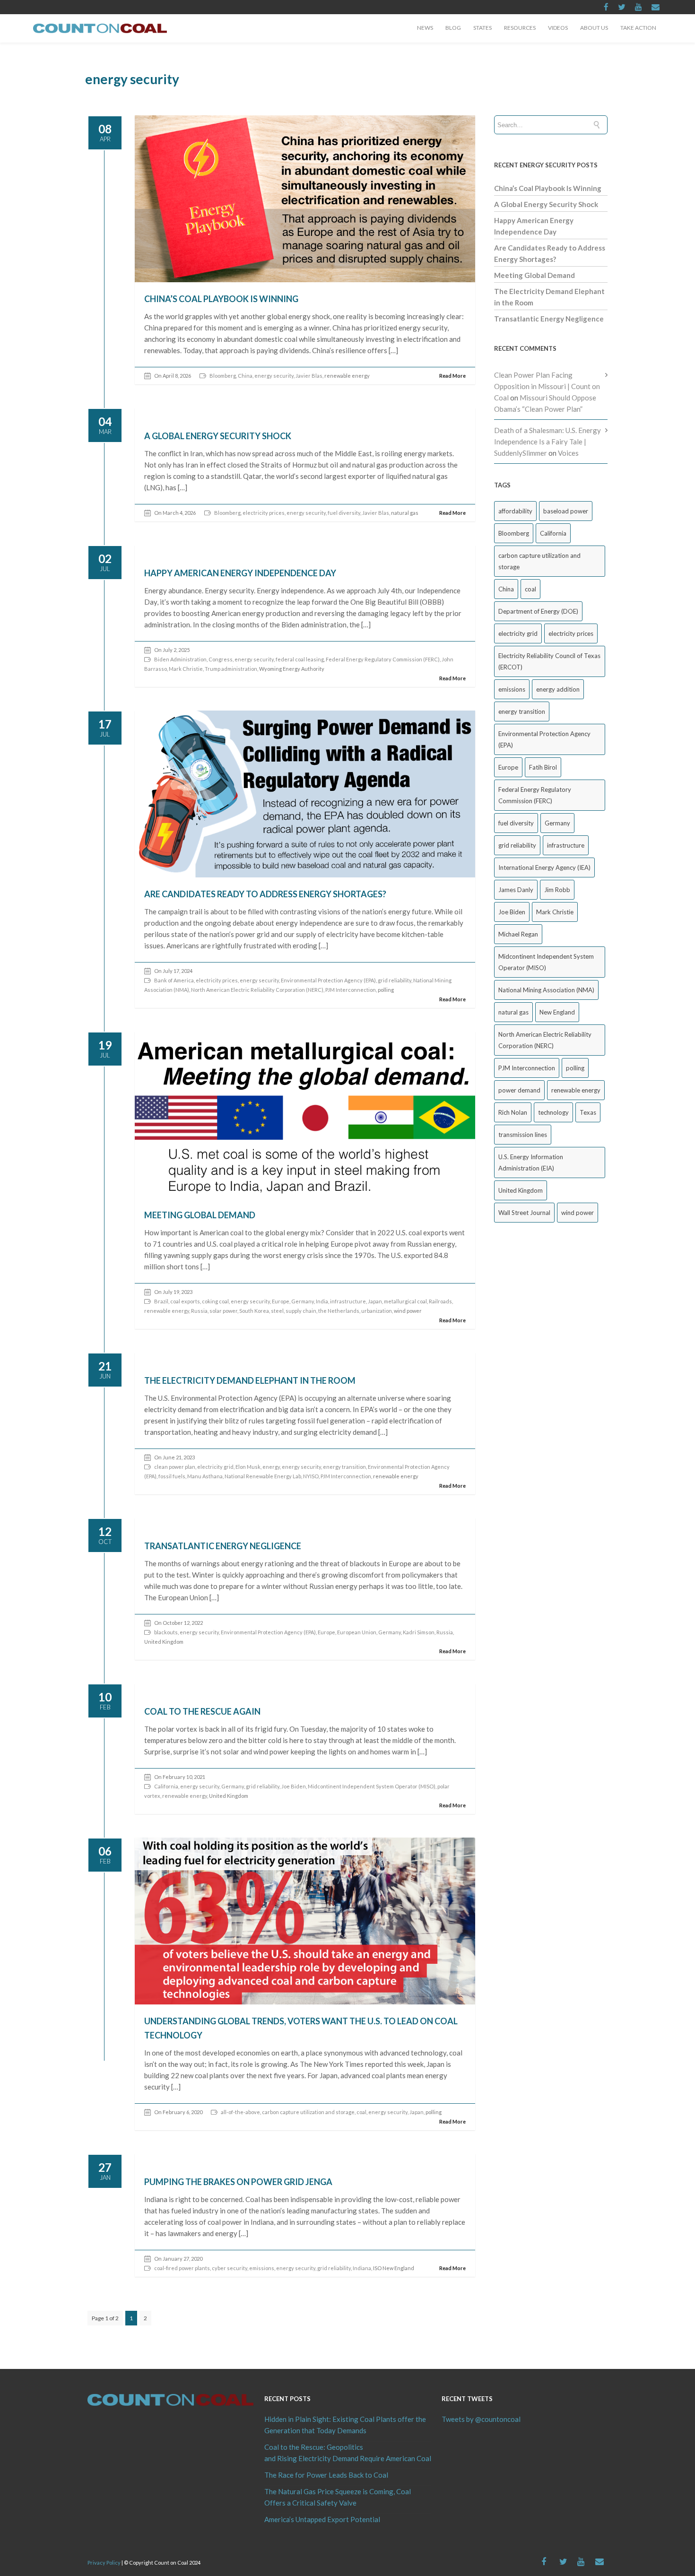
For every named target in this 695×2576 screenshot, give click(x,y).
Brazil (161, 1301)
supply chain (301, 1311)
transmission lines (523, 1135)
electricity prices (264, 513)
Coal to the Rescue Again (202, 1711)
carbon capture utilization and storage (308, 2112)
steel (277, 1311)
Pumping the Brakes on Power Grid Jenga (238, 2182)
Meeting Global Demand (200, 1215)
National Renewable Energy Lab (263, 1476)
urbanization (377, 1311)
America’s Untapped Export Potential (322, 2519)
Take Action (638, 28)
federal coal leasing (300, 659)
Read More (452, 376)
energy (271, 1467)
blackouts (166, 1632)
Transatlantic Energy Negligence (223, 1546)
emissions (262, 2268)
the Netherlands (339, 1311)
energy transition (344, 1467)
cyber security (230, 2268)
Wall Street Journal (524, 1213)
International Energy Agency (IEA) (544, 867)
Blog (453, 28)
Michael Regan (518, 934)
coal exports (185, 1301)
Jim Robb (557, 890)
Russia (199, 1311)
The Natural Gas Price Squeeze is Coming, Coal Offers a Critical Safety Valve (338, 2497)
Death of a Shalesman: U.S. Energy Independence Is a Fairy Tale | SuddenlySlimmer (547, 442)
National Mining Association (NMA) (546, 990)
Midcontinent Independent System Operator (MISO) (372, 1786)
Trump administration (231, 669)
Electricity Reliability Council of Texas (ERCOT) (549, 661)
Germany (303, 1301)
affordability (515, 511)
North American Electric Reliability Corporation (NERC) (257, 990)
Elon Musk (248, 1467)
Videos (558, 28)
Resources (520, 28)
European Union (357, 1632)
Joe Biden (294, 1786)
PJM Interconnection (351, 990)
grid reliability (395, 980)
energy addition (558, 689)
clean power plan (175, 1467)
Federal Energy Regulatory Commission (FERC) (383, 659)
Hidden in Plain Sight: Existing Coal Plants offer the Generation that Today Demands (345, 2425)
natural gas (513, 1012)
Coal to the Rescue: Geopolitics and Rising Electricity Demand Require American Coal (347, 2453)
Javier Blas (309, 376)
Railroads (440, 1301)
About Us (594, 28)
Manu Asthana (205, 1476)
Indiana (362, 2268)
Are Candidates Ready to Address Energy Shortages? (265, 894)
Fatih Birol (543, 767)
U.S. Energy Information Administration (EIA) (531, 1162)
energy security (274, 376)
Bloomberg (223, 376)
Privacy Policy (104, 2563)
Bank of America (174, 980)
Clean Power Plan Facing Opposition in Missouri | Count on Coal (547, 386)
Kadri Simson (419, 1632)
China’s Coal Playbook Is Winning (221, 299)
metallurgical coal (405, 1301)
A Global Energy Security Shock (218, 436)
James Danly (516, 890)
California (166, 1786)
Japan (375, 1301)
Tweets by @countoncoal (481, 2419)
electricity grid (215, 1467)
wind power (578, 1213)
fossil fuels (172, 1476)
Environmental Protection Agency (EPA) (328, 980)
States (482, 28)
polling (575, 1068)
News (425, 28)
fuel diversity (344, 513)
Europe (281, 1301)
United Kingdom (521, 1190)
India (322, 1301)
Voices (568, 453)
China (245, 376)
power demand (519, 1090)
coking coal (215, 1301)
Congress (221, 659)
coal (361, 2112)
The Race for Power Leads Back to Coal (326, 2475)
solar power (223, 1311)
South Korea (254, 1311)
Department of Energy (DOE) (538, 611)
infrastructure (348, 1301)
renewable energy (167, 1311)
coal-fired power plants (182, 2268)
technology (553, 1112)
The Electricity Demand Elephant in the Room (250, 1380)
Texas (588, 1112)
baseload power (566, 511)
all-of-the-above (240, 2112)
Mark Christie (186, 669)
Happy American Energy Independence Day (240, 573)
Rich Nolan (513, 1112)
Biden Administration (180, 659)
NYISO (311, 1476)
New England (557, 1012)
